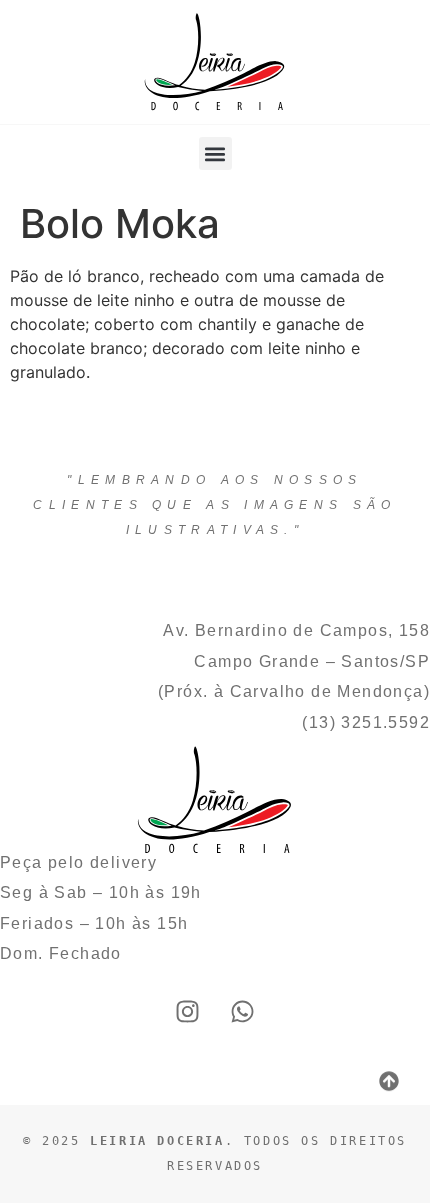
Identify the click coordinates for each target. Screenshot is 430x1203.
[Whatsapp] (243, 1012)
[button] (215, 153)
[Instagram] (188, 1012)
